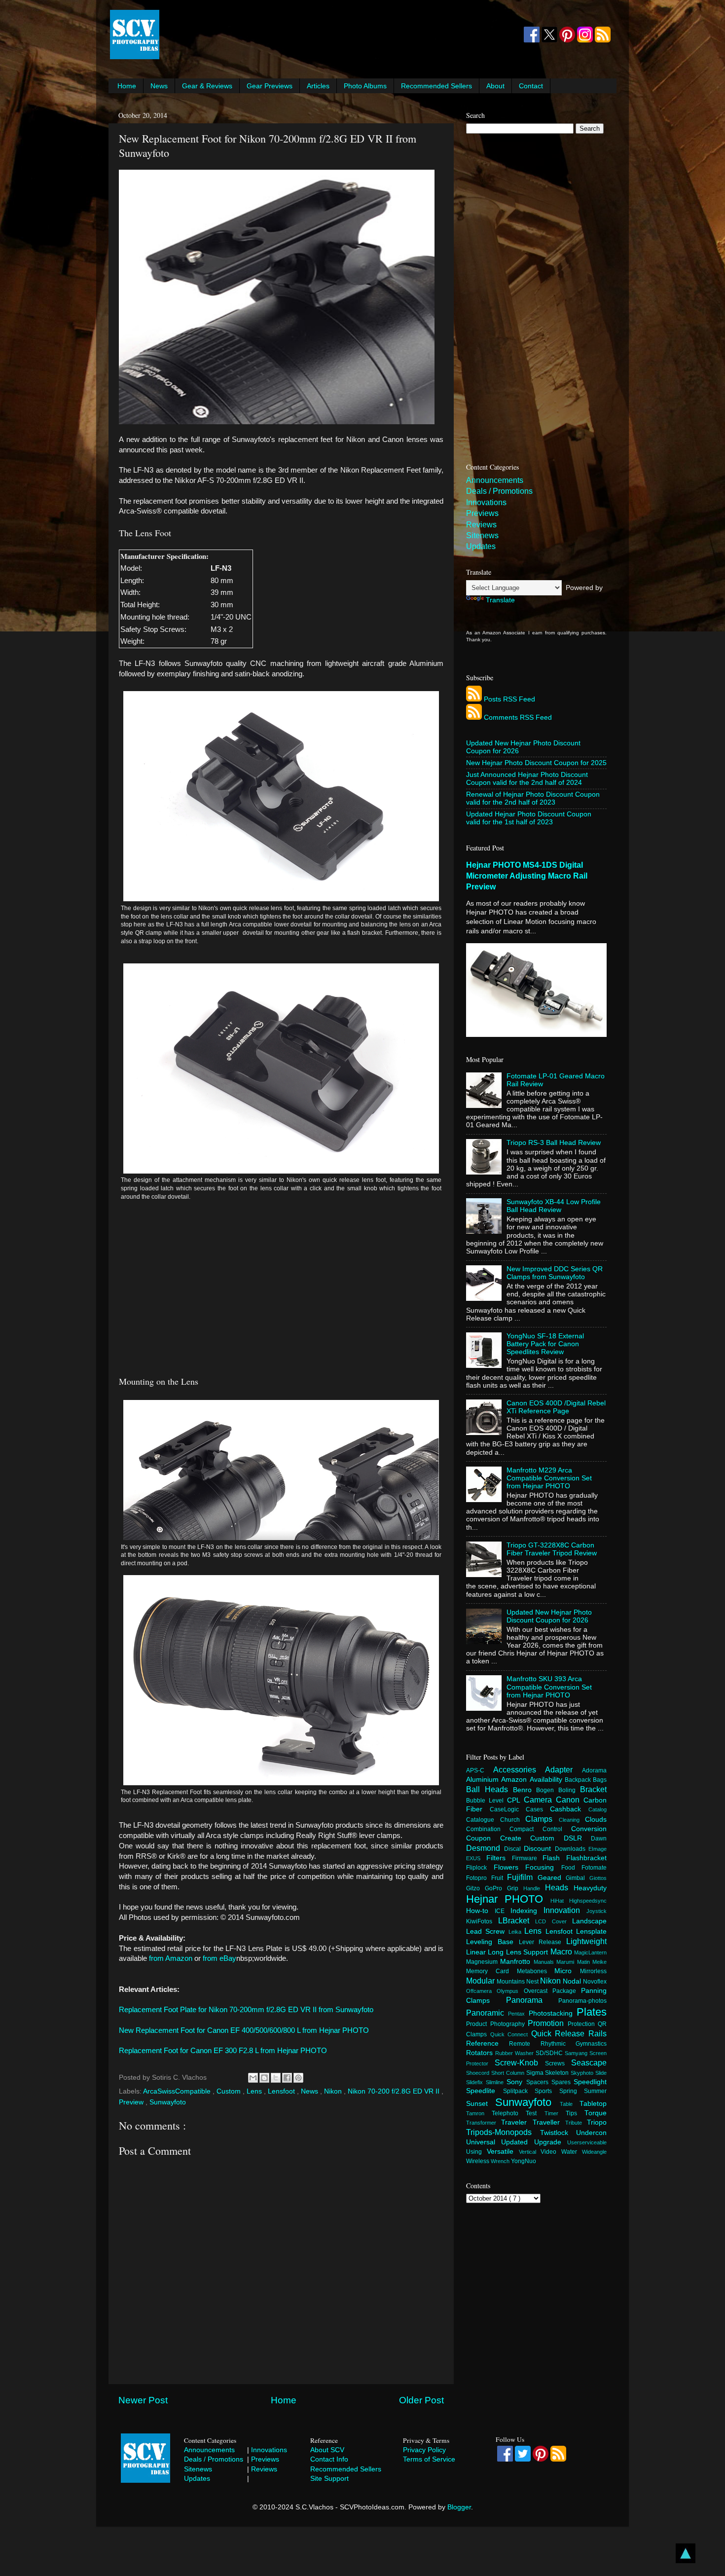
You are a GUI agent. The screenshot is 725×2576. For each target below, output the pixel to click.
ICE (503, 1911)
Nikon (334, 2091)
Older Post (421, 2400)
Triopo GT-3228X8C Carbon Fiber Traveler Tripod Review (552, 1549)
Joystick (597, 1911)
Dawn (599, 1839)
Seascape (589, 2062)
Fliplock (480, 1868)
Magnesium (483, 1962)
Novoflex (595, 1982)
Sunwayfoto (168, 2102)
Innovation (565, 1910)
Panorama (532, 2000)
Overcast (538, 1991)
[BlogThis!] (264, 2078)
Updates (481, 546)
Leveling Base (492, 1942)
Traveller (549, 2122)
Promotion (548, 2023)
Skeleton (558, 2073)
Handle (534, 1888)
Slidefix (476, 2082)
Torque (596, 2113)
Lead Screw (487, 1932)
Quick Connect (511, 2034)
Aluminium (484, 1780)
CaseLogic (508, 1809)
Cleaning (572, 1820)
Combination (488, 1829)
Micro (567, 1971)
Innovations (486, 502)
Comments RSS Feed (518, 718)
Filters (499, 1858)
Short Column (509, 2073)
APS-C (480, 1770)
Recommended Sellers (436, 86)
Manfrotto (517, 1962)
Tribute (576, 2123)
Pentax (518, 2014)
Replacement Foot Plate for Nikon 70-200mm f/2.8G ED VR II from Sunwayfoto (246, 2010)
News (159, 86)
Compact (526, 1829)
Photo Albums (365, 86)
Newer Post (143, 2400)
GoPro (496, 1888)
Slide (601, 2073)
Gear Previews (270, 86)
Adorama (594, 1770)
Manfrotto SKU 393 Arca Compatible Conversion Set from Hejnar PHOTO (549, 1687)
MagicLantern (590, 1952)
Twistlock (558, 2133)
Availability (547, 1780)
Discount (539, 1849)
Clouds (596, 1820)
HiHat (560, 1901)
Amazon (515, 1780)
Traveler (517, 2122)
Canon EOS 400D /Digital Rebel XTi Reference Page (556, 1407)
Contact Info (329, 2459)
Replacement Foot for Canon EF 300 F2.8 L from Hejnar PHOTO (223, 2051)
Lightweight (586, 1941)
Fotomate (594, 1868)
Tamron (479, 2113)
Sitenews (482, 535)
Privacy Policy (424, 2450)
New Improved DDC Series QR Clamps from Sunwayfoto (555, 1273)
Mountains (511, 1982)
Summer (595, 2091)
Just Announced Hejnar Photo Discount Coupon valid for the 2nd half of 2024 (527, 779)
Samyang (577, 2053)
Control (557, 1829)
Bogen (547, 1790)
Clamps (542, 1819)
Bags (600, 1780)
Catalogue (483, 1820)
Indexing (527, 1911)
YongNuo (524, 2161)
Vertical (530, 2152)
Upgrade (551, 2142)
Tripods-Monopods (503, 2132)
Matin (585, 1962)
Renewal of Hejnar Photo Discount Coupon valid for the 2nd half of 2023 (533, 798)
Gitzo (475, 1888)
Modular (481, 1981)
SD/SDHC (550, 2053)
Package (567, 1991)
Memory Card (491, 1971)
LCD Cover (554, 1921)
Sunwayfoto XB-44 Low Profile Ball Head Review (554, 1206)
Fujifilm (522, 1877)
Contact (531, 86)
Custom (230, 2091)
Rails (598, 2033)
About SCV (327, 2450)
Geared (552, 1878)
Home (127, 86)
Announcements (495, 480)
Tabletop (593, 2104)
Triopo (597, 2122)
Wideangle (594, 2152)
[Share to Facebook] (287, 2078)
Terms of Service (429, 2459)
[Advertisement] (341, 35)
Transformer (484, 2123)
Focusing (543, 1867)
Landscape (589, 1921)
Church (513, 1820)
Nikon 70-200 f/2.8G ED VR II (395, 2091)
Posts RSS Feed (509, 699)
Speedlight (590, 2082)
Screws (558, 2063)
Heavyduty (590, 1888)
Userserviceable (587, 2142)
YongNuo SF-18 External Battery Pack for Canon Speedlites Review (545, 1344)
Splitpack (519, 2091)
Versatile (503, 2152)
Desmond (485, 1848)
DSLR (578, 1838)
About (495, 86)
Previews (482, 513)
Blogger (459, 2507)
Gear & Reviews (207, 86)
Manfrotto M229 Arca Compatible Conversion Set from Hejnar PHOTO (549, 1478)
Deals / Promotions (499, 491)
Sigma (536, 2073)
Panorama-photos (582, 2001)
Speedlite (485, 2091)
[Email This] (253, 2078)
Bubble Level (487, 1801)
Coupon (483, 1838)
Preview (132, 2102)
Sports (547, 2091)
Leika (516, 1932)
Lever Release (543, 1942)
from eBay (219, 1958)
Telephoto (509, 2113)
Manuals (545, 1962)
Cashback (569, 1809)
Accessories (519, 1769)
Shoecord (479, 2073)
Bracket (593, 1789)
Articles (318, 86)
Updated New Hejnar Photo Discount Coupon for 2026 (549, 1616)
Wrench (501, 2161)
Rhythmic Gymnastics (574, 2044)
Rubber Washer (515, 2053)
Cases (538, 1809)
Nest (533, 1982)
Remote (525, 2044)
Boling (569, 1790)
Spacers (539, 2082)
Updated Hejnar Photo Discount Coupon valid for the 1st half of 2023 (529, 818)
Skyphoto (583, 2073)
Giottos (598, 1878)
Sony (516, 2082)
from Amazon (171, 1958)
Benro (525, 1790)
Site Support (329, 2478)
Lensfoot (282, 2091)
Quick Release (560, 2033)
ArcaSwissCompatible (178, 2091)
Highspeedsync (588, 1901)
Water (572, 2152)
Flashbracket (586, 1858)
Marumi (566, 1962)
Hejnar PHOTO (508, 1899)
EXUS (476, 1858)
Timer (555, 2113)
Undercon (591, 2133)
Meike (599, 1962)
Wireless (478, 2161)
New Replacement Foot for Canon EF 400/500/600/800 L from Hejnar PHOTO (244, 2030)
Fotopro (479, 1878)
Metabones (536, 1971)
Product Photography (497, 2024)
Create (515, 1838)
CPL (515, 1800)
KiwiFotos (482, 1921)
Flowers (510, 1867)
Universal (484, 2142)
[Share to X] (276, 2078)
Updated (517, 2142)
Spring (572, 2091)
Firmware (527, 1858)
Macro (562, 1951)
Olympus (510, 1991)
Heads (559, 1887)
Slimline (496, 2082)
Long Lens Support (519, 1952)
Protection (583, 2024)
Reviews (481, 525)
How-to (480, 1911)
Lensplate (591, 1932)
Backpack (579, 1780)
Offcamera (481, 1991)
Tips (575, 2113)
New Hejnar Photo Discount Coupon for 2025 (536, 763)
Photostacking (553, 2013)
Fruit (499, 1878)
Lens (255, 2091)
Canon (570, 1800)
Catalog (598, 1809)
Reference (488, 2043)
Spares (562, 2082)
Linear (477, 1952)
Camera (540, 1800)
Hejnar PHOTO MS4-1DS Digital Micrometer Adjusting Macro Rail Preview (527, 876)
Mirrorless (593, 1971)
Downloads (572, 1849)
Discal (514, 1849)
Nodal (573, 1981)
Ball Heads (489, 1789)
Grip (515, 1888)
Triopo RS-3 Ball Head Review (554, 1143)
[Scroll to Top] (686, 2555)
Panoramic (487, 2013)
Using (476, 2152)
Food (572, 1868)
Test (535, 2113)
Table (570, 2104)
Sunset (481, 2104)
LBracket (517, 1920)
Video (551, 2152)
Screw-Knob (520, 2062)
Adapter (563, 1769)
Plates (592, 2012)
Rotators (481, 2053)
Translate (500, 600)
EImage (598, 1849)
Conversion (589, 1829)
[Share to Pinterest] (298, 2078)
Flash (554, 1858)
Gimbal (578, 1878)
